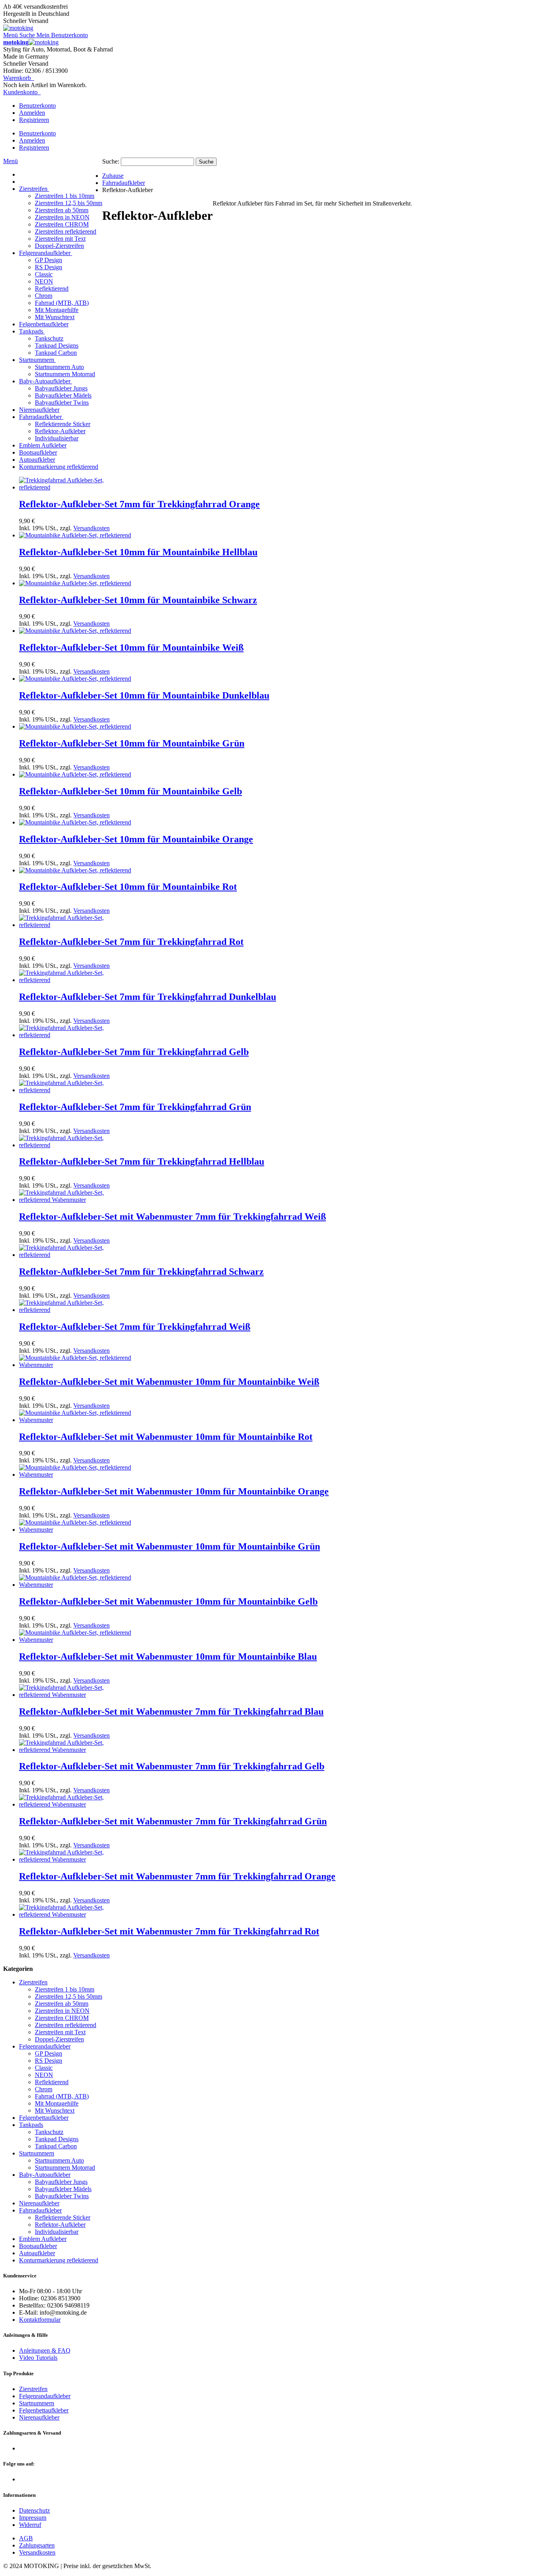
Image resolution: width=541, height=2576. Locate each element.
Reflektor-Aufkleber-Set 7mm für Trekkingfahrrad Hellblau (142, 1161)
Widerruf (30, 2525)
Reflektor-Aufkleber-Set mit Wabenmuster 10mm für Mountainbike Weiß (169, 1382)
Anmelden (32, 113)
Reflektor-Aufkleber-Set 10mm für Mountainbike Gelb (130, 791)
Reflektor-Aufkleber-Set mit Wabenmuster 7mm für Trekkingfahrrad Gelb (172, 1766)
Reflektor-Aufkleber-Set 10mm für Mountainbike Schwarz (138, 600)
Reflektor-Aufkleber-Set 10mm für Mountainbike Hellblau (138, 552)
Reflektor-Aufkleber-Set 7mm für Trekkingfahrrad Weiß (135, 1327)
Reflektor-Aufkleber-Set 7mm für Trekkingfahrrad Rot (131, 942)
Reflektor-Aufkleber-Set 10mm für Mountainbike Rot (128, 887)
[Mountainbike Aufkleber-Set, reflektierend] (75, 535)
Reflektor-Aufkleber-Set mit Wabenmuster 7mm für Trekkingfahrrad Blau (171, 1712)
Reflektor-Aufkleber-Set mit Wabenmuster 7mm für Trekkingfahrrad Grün (173, 1821)
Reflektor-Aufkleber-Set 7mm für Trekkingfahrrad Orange (139, 504)
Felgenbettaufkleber (44, 2410)
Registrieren (34, 120)
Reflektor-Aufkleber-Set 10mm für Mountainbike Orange (136, 839)
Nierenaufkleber (39, 2417)
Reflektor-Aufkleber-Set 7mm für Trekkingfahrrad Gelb (134, 1052)
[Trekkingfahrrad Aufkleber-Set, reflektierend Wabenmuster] (77, 1200)
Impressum (33, 2518)
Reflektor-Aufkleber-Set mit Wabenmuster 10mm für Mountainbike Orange (174, 1491)
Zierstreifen (33, 2389)
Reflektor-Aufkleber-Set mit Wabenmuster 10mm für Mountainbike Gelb (168, 1601)
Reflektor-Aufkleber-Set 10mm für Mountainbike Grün (132, 743)
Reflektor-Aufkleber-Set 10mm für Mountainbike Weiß (131, 647)
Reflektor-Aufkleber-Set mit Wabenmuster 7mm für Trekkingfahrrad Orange (177, 1876)
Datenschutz (34, 2510)
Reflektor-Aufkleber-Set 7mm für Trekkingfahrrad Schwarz (141, 1272)
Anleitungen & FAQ (45, 2350)
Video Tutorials (38, 2358)
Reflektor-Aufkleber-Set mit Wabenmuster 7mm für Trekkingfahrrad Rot (169, 1931)
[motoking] (18, 28)
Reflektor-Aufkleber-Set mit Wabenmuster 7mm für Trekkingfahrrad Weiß (172, 1217)
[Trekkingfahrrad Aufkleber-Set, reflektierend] (77, 487)
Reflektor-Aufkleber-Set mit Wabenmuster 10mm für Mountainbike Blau (168, 1656)
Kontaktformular (40, 2320)
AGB (26, 2538)
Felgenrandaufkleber (45, 2396)
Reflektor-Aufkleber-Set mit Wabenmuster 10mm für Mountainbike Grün (170, 1546)
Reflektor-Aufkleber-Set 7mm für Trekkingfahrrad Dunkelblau (148, 997)
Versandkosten (91, 528)
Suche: (111, 161)
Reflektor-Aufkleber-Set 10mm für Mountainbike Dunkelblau (144, 695)
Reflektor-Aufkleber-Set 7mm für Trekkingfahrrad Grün (135, 1107)
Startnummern (37, 2403)
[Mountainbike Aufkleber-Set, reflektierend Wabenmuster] (77, 1365)
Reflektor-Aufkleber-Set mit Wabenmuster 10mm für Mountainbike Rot (166, 1437)
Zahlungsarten (37, 2545)
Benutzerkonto (37, 106)
